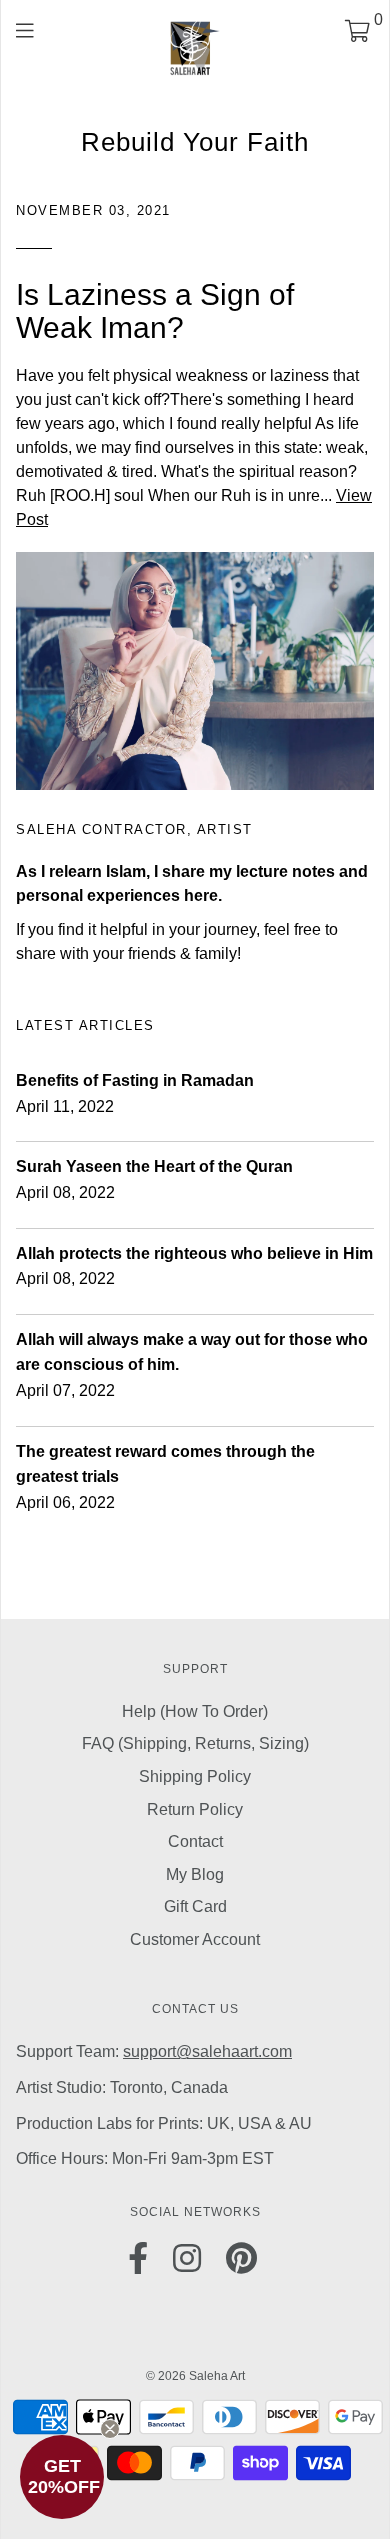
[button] (62, 2477)
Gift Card (195, 1906)
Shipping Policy (195, 1776)
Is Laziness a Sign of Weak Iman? (155, 311)
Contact (195, 1841)
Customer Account (195, 1939)
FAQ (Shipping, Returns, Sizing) (195, 1743)
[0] (357, 33)
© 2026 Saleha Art (195, 2376)
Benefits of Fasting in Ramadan (135, 1080)
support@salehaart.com (207, 2051)
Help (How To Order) (195, 1711)
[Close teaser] (110, 2429)
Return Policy (195, 1809)
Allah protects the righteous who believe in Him (194, 1253)
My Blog (195, 1874)
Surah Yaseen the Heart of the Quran (154, 1166)
